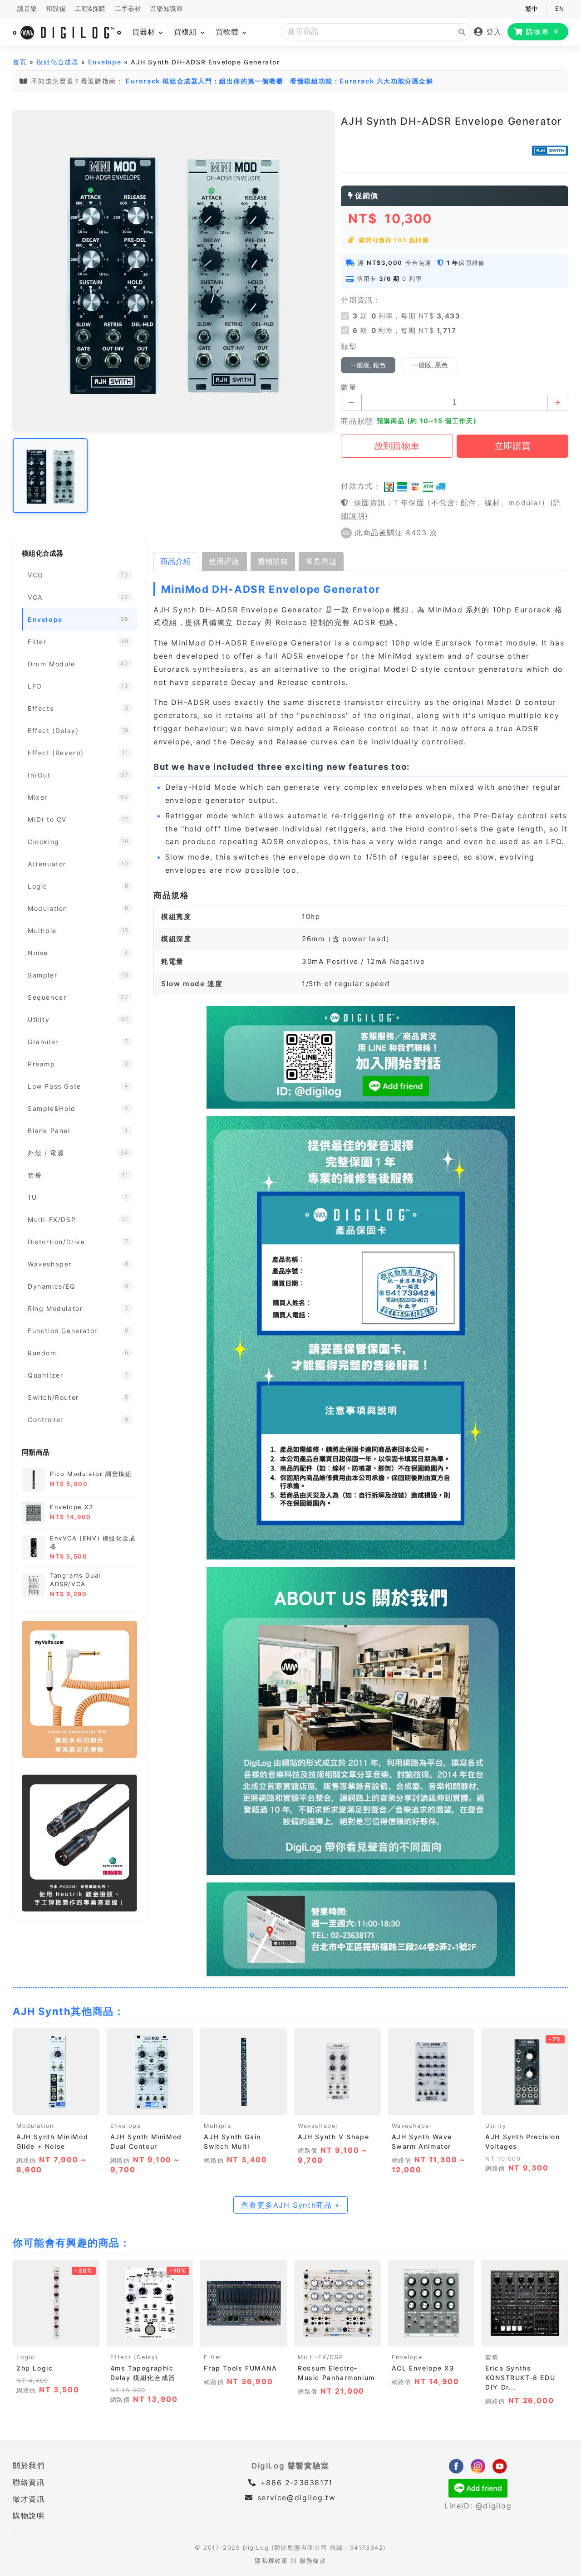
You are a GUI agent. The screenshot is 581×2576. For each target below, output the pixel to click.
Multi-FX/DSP (320, 2357)
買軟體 (229, 32)
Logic (26, 2357)
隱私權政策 (271, 2561)
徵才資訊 (29, 2499)
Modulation (35, 2126)
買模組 (187, 32)
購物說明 (29, 2516)
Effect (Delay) (134, 2357)
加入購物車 (56, 2105)
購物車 (542, 32)
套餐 (492, 2357)
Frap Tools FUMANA (240, 2368)
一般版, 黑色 (430, 365)
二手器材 (128, 9)
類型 (349, 347)
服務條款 (313, 2561)
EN (559, 9)
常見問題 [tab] (321, 561)
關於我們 (29, 2465)
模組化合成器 (58, 62)
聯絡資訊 (29, 2482)
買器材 (145, 32)
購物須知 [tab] (273, 561)
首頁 (20, 62)
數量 (349, 387)
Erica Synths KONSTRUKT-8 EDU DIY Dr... (520, 2378)
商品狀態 (357, 421)
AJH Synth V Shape (333, 2137)
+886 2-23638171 (295, 2483)
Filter (213, 2357)
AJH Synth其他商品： (69, 2011)
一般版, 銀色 (368, 365)
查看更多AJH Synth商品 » (290, 2205)
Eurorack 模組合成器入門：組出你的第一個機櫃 (204, 81)
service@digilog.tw (296, 2498)
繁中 (532, 9)
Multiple (217, 2126)
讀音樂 (27, 9)
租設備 (56, 9)
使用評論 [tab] (224, 561)
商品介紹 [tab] (176, 561)
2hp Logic (34, 2368)
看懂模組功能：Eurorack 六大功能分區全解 (362, 81)
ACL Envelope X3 (423, 2368)
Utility (496, 2126)
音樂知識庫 (167, 9)
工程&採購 (90, 9)
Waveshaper (318, 2126)
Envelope (105, 62)
